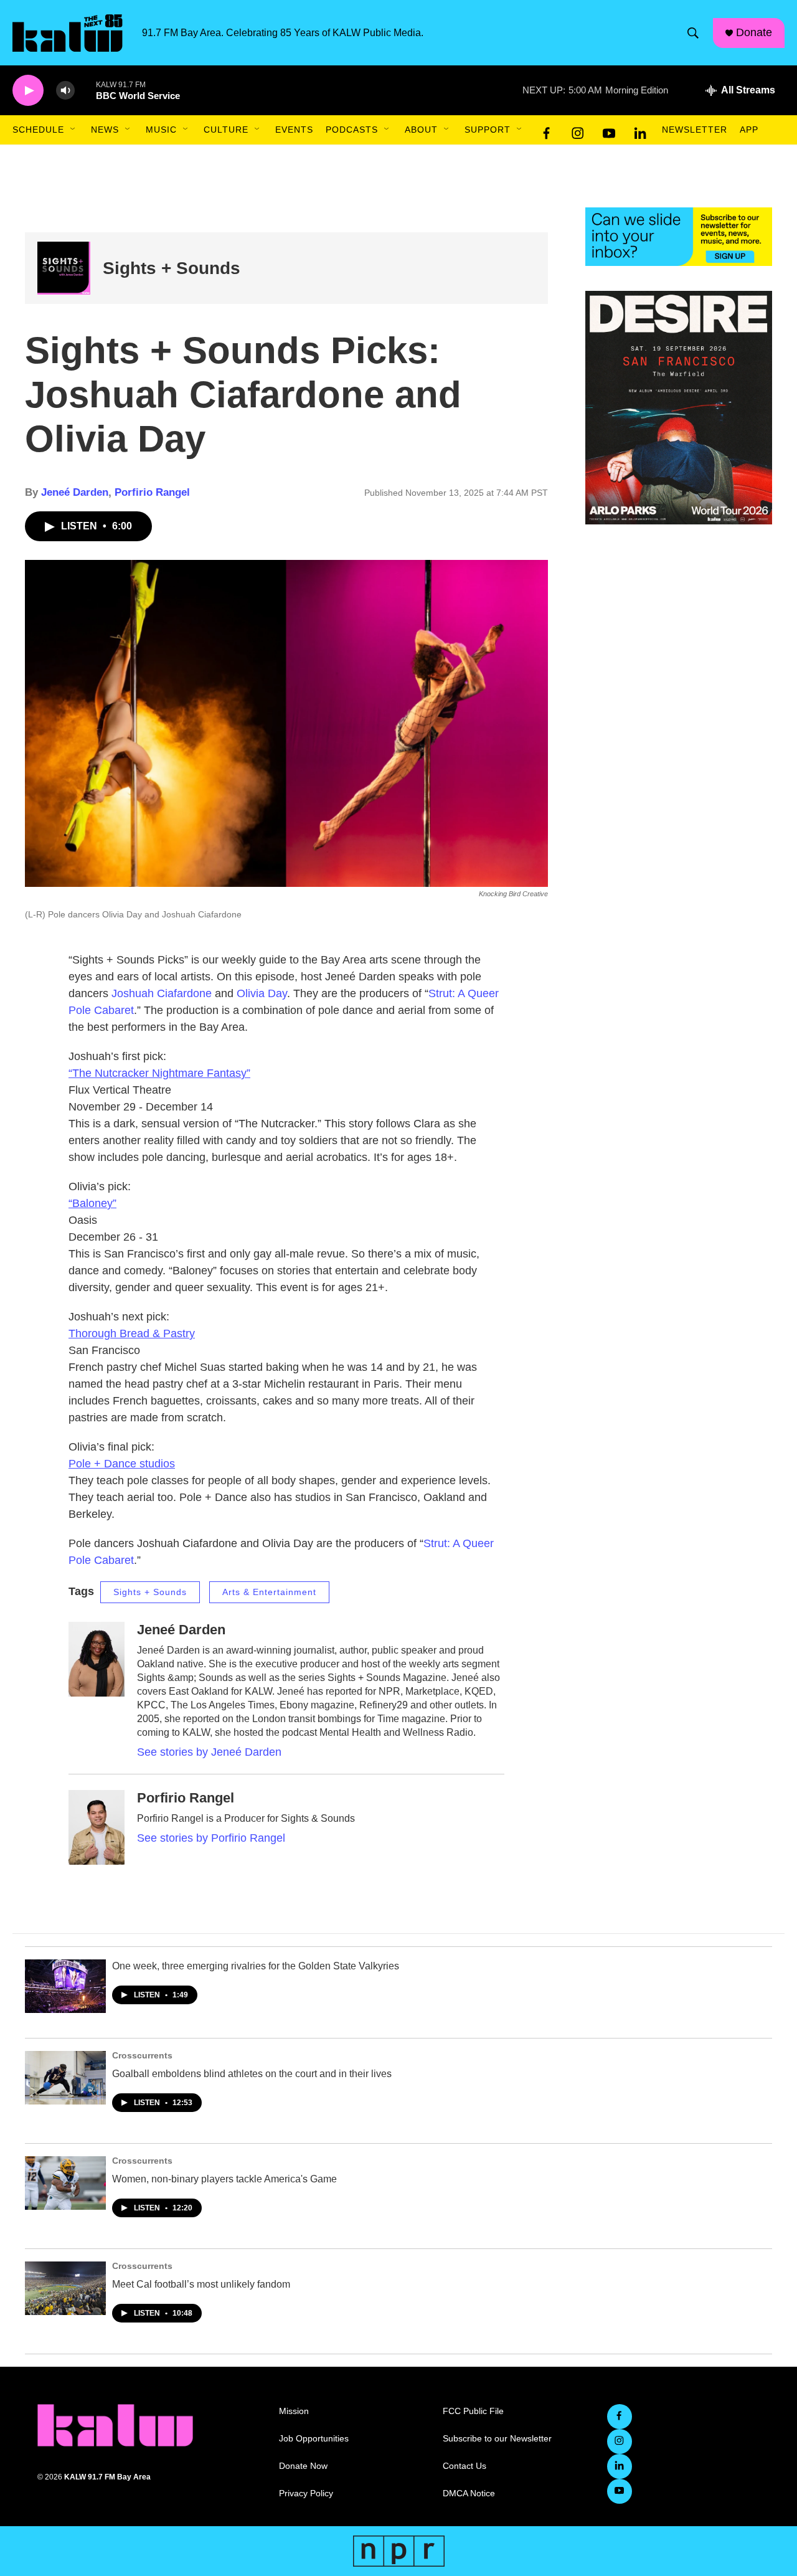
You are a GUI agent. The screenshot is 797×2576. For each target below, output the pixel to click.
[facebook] (547, 130)
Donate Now (303, 2466)
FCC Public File (473, 2411)
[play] (28, 91)
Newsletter (695, 130)
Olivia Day (262, 993)
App (749, 130)
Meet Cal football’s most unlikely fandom (201, 2284)
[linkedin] (640, 130)
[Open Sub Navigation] (73, 130)
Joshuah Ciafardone (162, 993)
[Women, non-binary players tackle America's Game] (65, 2183)
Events (294, 130)
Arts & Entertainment (269, 1592)
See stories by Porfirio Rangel (211, 1838)
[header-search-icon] (693, 33)
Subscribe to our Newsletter (497, 2439)
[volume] (65, 91)
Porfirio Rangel (152, 492)
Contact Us (465, 2466)
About (421, 130)
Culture (226, 130)
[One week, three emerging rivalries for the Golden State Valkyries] (65, 1986)
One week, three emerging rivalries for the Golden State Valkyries (256, 1966)
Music (161, 130)
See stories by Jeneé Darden (209, 1752)
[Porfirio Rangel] (97, 1827)
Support (488, 130)
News (105, 130)
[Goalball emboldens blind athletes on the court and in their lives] (65, 2078)
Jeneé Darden (75, 492)
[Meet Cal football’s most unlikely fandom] (65, 2288)
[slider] (85, 90)
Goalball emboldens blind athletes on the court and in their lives (252, 2074)
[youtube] (609, 130)
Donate (754, 32)
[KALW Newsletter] (679, 237)
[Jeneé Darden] (97, 1659)
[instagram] (578, 130)
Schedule (38, 130)
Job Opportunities (314, 2439)
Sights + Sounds (172, 268)
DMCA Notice (469, 2493)
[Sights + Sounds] (64, 268)
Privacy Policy (306, 2493)
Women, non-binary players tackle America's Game (224, 2179)
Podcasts (352, 130)
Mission (294, 2411)
